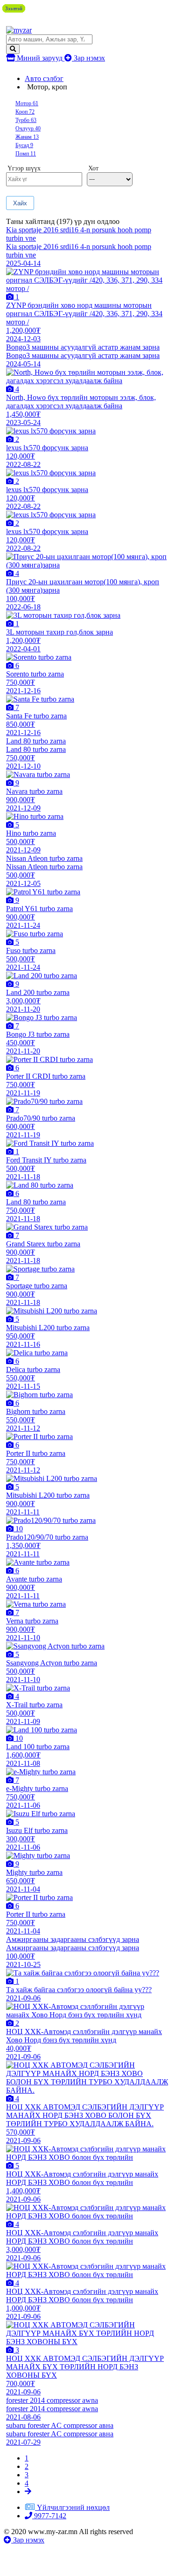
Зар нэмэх (88, 58)
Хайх (20, 203)
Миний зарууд (40, 58)
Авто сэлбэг (44, 78)
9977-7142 (49, 2516)
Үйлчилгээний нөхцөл (73, 2507)
